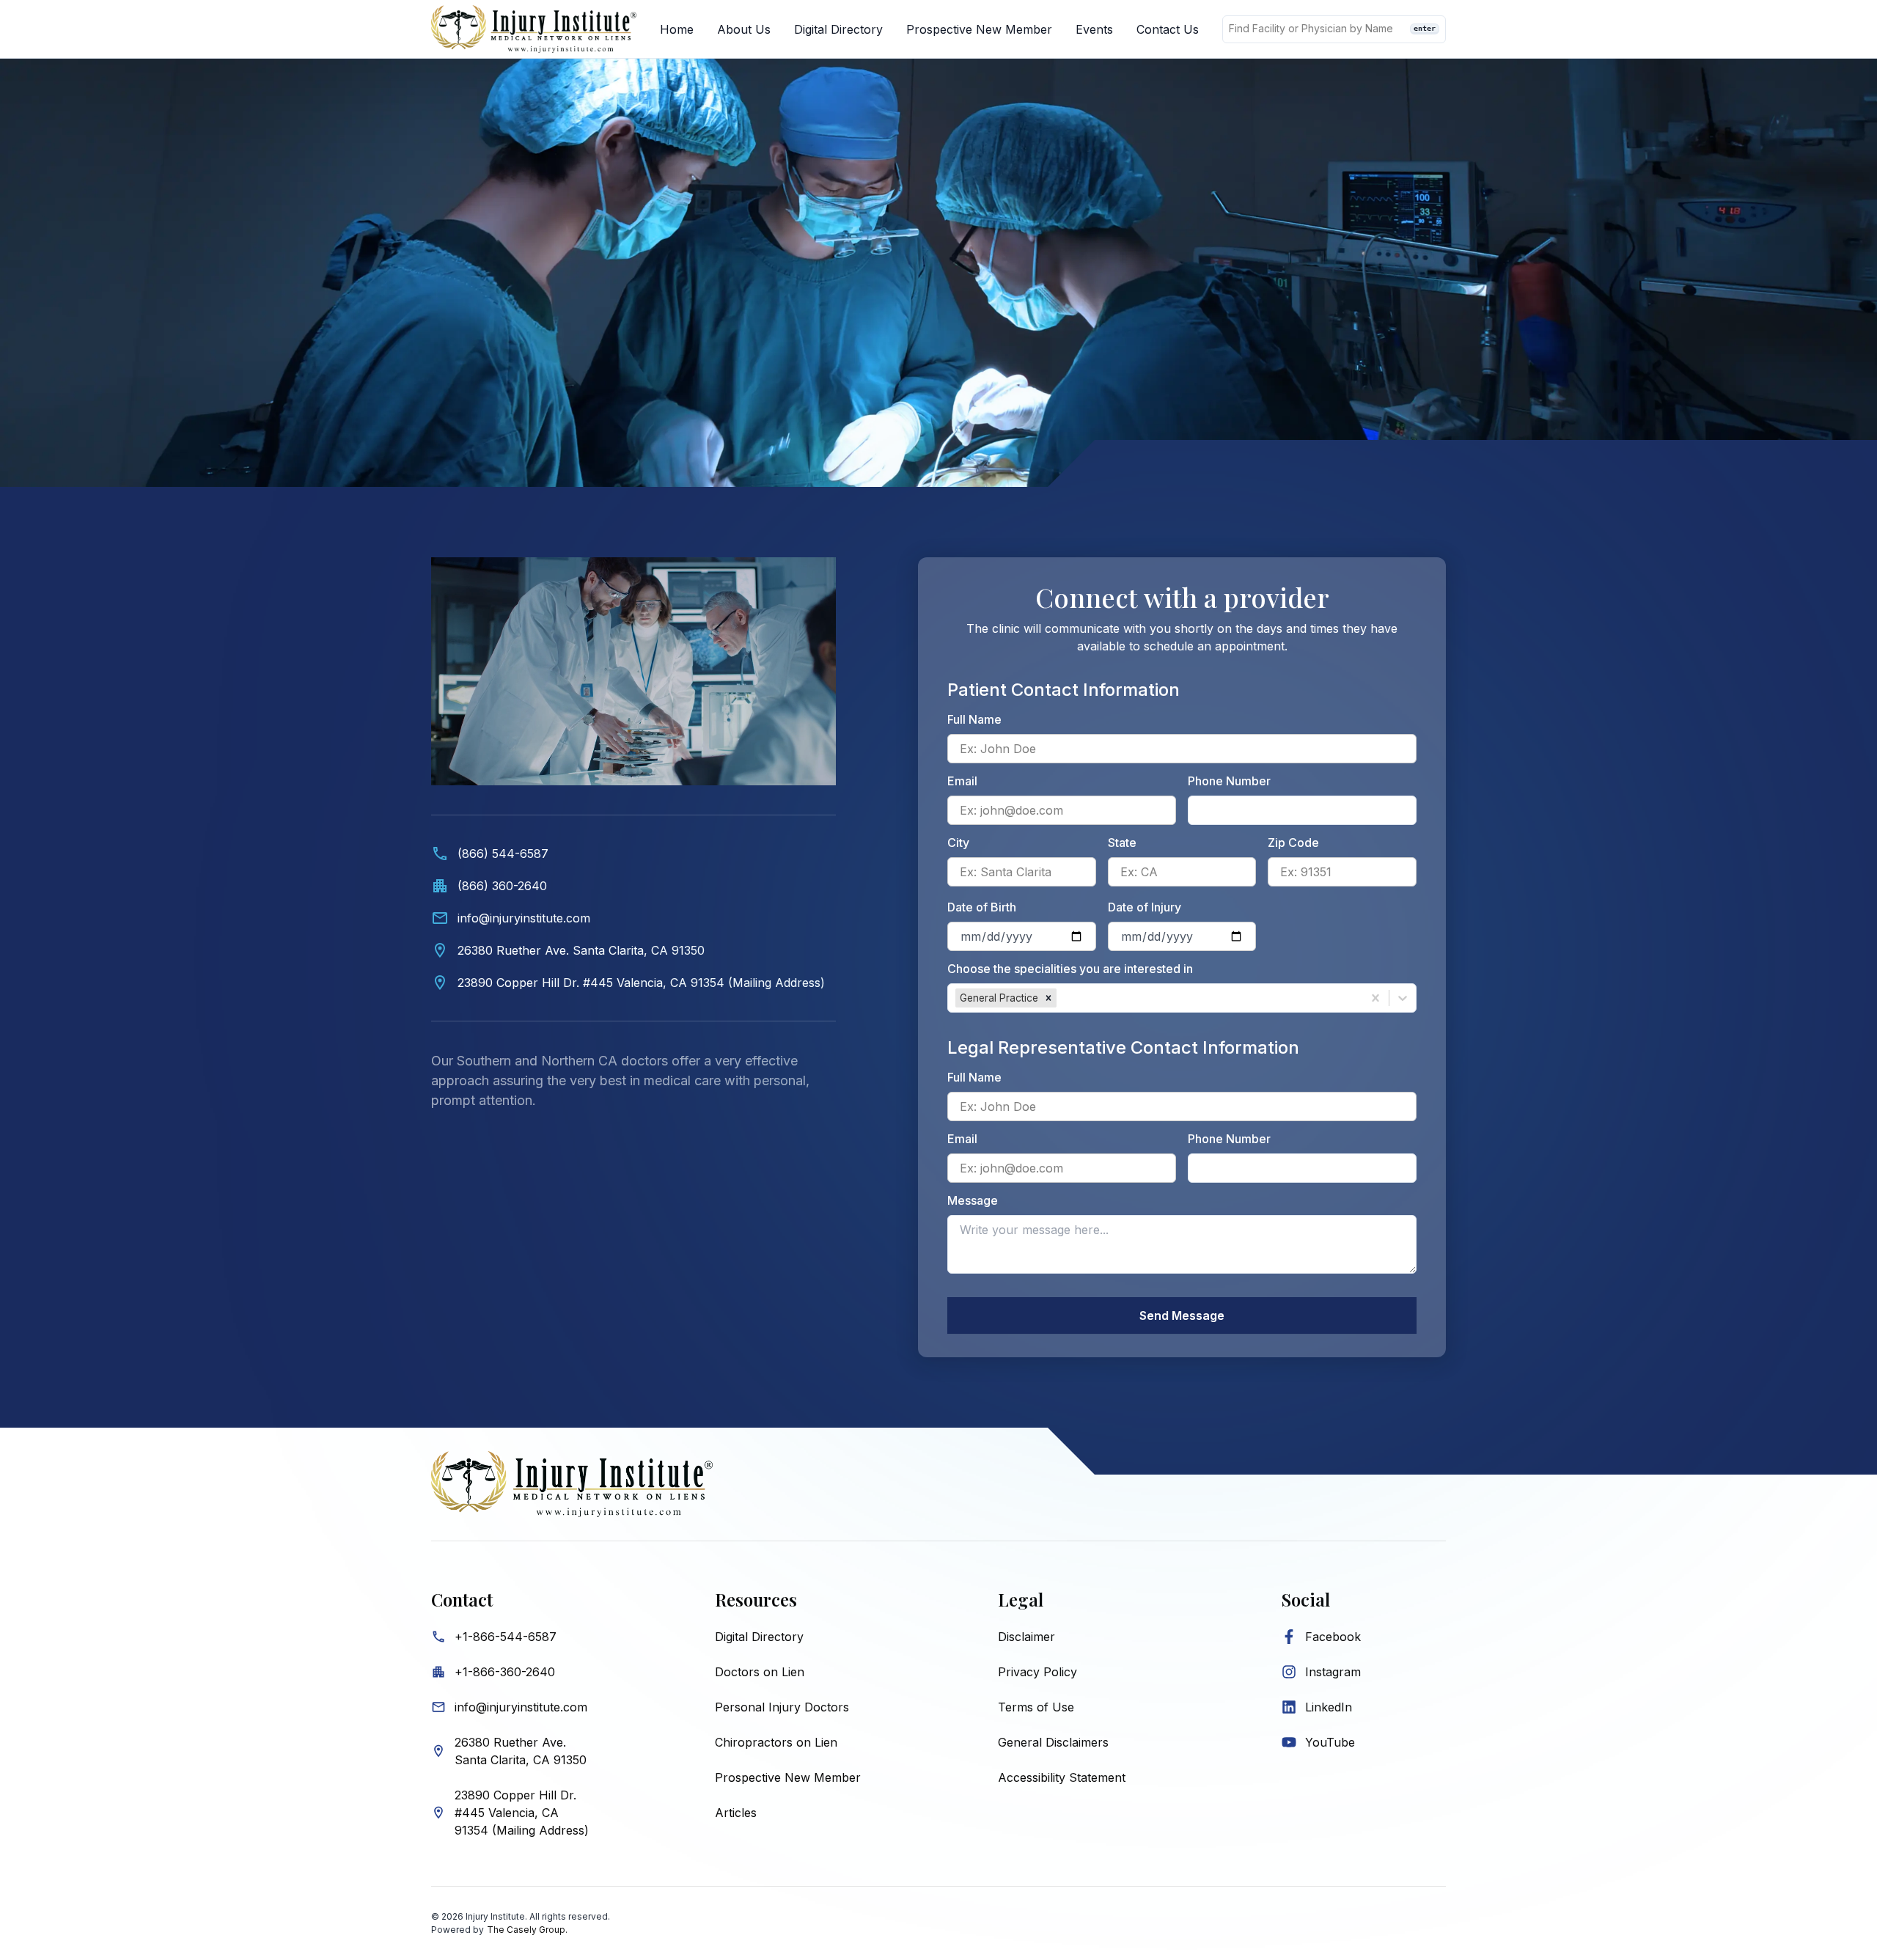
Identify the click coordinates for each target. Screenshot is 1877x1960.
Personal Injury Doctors (782, 1707)
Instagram (1333, 1672)
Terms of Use (1036, 1707)
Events (1094, 29)
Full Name (974, 719)
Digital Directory (838, 29)
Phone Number (1229, 781)
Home (677, 29)
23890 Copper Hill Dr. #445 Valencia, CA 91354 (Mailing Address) (522, 1813)
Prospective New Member (979, 29)
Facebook (1333, 1637)
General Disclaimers (1053, 1742)
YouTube (1330, 1742)
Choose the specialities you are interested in (1070, 969)
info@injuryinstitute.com (521, 1707)
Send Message (1182, 1315)
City (958, 843)
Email (962, 781)
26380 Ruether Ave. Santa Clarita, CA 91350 (521, 1751)
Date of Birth (982, 907)
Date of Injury (1145, 907)
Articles (736, 1813)
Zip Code (1293, 843)
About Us (744, 29)
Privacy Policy (1037, 1672)
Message (973, 1200)
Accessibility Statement (1062, 1777)
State (1122, 843)
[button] (1048, 998)
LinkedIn (1329, 1707)
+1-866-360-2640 (505, 1672)
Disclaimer (1026, 1637)
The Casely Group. (527, 1930)
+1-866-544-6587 (506, 1637)
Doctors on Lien (760, 1672)
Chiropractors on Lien (776, 1742)
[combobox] (1061, 998)
